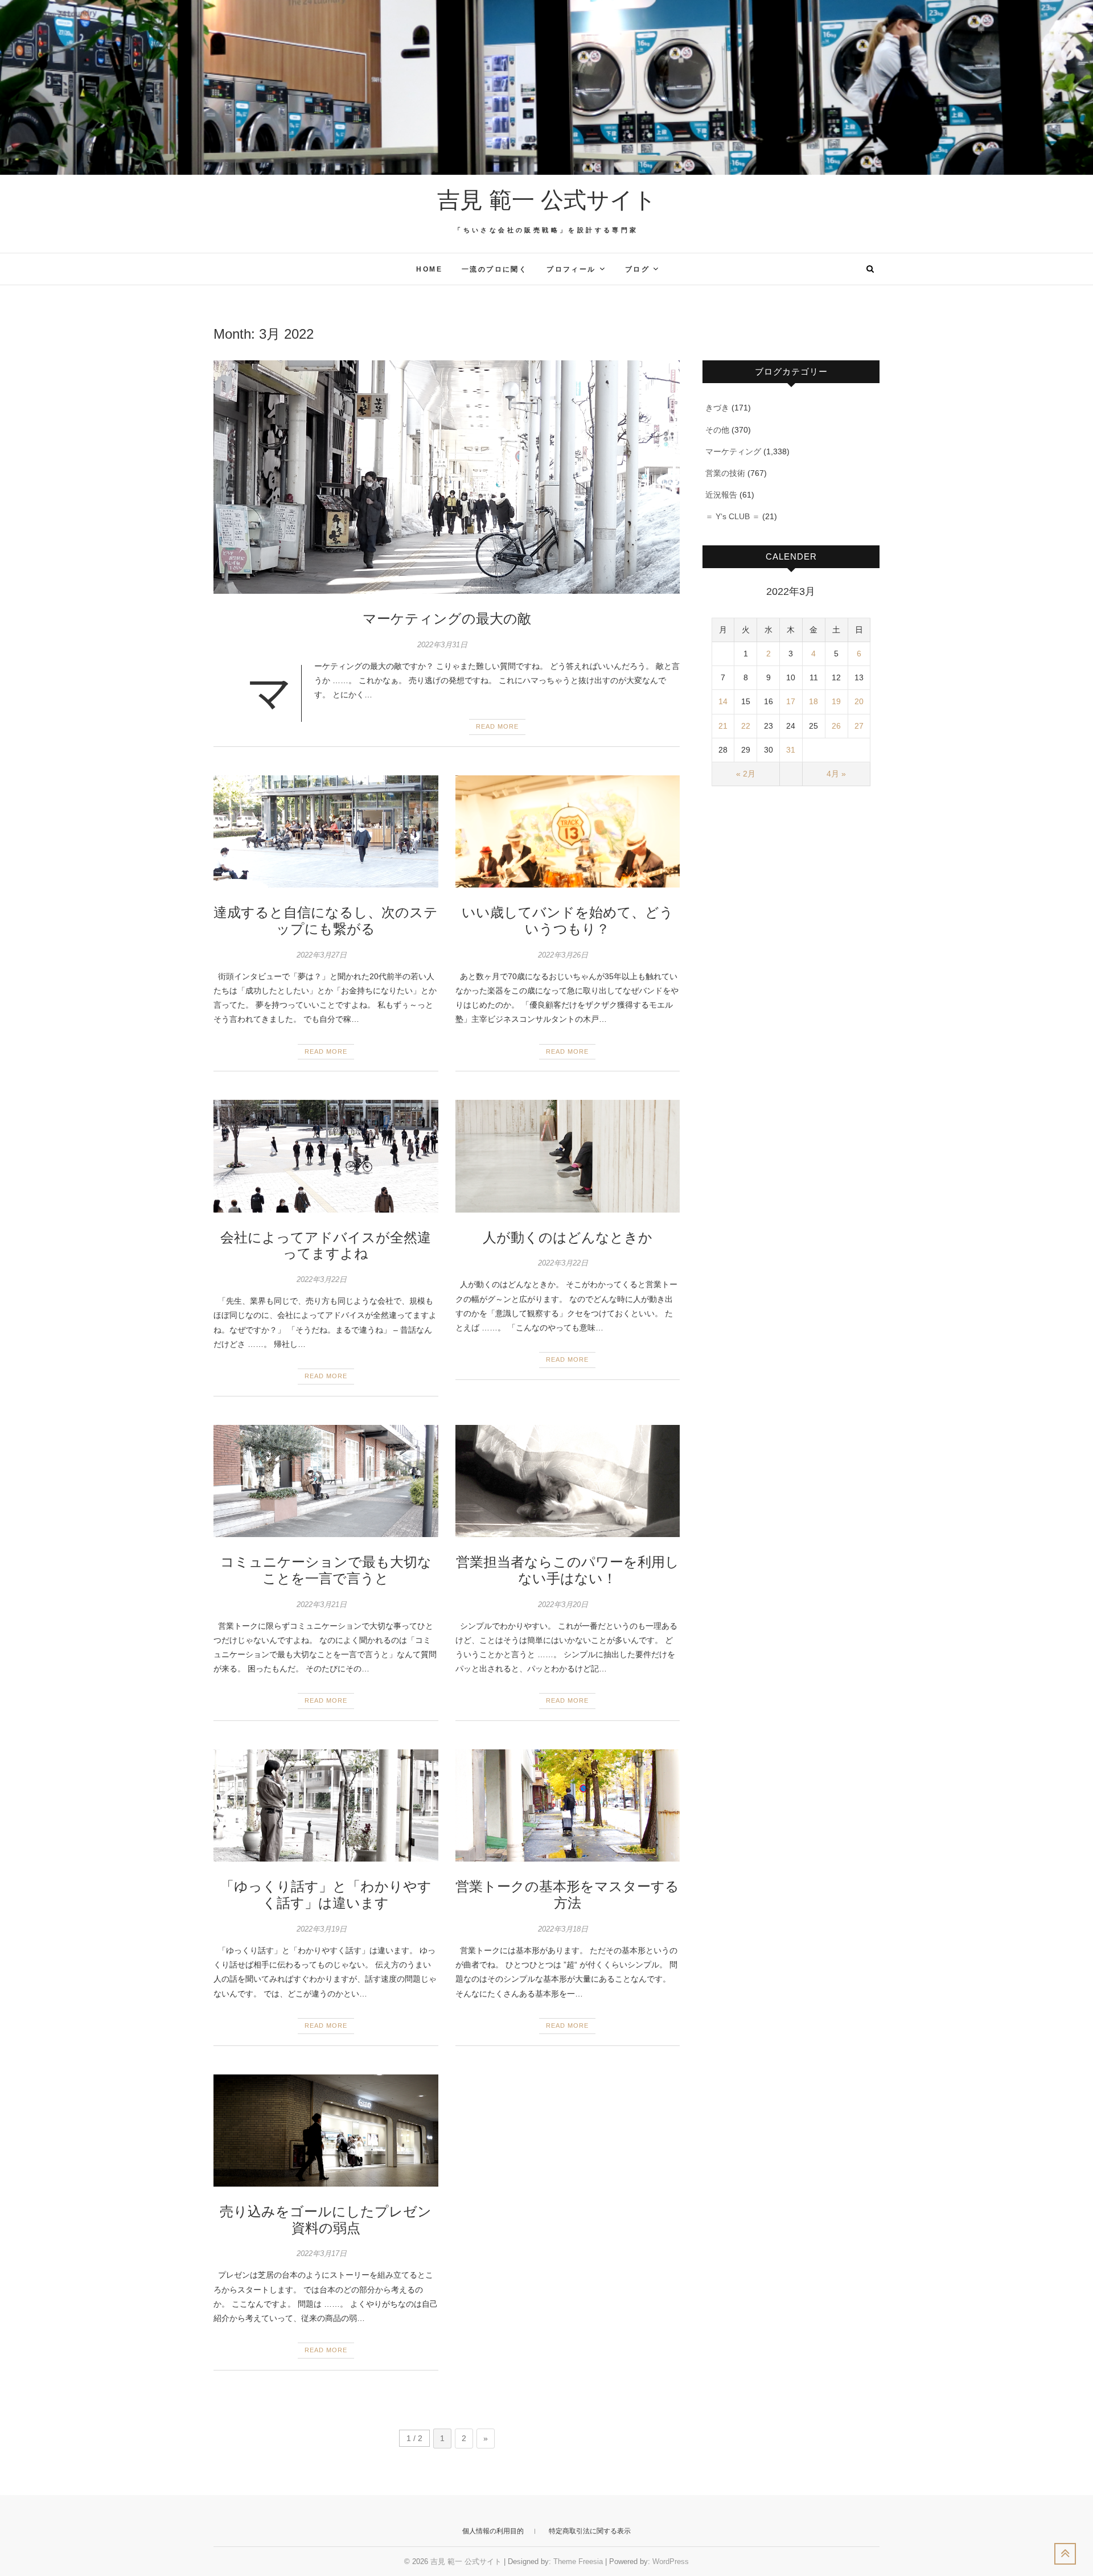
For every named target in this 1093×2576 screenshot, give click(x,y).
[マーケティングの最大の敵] (447, 477)
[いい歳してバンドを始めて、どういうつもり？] (568, 831)
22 (746, 726)
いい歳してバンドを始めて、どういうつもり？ (568, 921)
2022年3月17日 (322, 2254)
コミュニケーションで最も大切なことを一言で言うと (326, 1570)
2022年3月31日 (442, 645)
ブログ (637, 269)
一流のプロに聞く (494, 269)
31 (791, 750)
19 (836, 701)
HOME (429, 269)
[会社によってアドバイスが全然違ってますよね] (326, 1156)
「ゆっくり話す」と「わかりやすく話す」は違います (326, 1895)
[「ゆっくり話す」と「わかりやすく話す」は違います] (326, 1805)
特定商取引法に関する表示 (590, 2531)
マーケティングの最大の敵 (447, 619)
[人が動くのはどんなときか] (568, 1156)
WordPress (671, 2561)
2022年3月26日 (563, 955)
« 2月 (746, 774)
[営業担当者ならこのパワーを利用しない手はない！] (568, 1481)
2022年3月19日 (322, 1929)
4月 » (836, 774)
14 (723, 701)
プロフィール (571, 269)
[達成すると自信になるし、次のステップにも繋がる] (326, 831)
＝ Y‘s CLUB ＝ (733, 516)
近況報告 (721, 495)
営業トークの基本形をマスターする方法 (567, 1895)
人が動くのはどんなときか (568, 1237)
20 (859, 701)
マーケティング (733, 451)
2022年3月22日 (322, 1279)
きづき (717, 408)
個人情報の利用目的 (493, 2531)
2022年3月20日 (563, 1605)
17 (791, 701)
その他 (717, 430)
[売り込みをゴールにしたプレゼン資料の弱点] (326, 2131)
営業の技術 (725, 473)
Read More (497, 726)
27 (859, 726)
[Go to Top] (1065, 2554)
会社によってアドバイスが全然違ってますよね (326, 1246)
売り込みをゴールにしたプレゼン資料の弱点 (326, 2220)
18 (813, 701)
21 (723, 726)
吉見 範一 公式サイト (547, 200)
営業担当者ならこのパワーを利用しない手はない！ (568, 1570)
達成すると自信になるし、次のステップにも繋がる (326, 921)
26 (836, 726)
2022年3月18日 (563, 1929)
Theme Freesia (578, 2561)
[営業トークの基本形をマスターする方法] (568, 1805)
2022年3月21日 (322, 1605)
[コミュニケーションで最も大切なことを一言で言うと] (326, 1481)
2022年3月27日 (322, 955)
